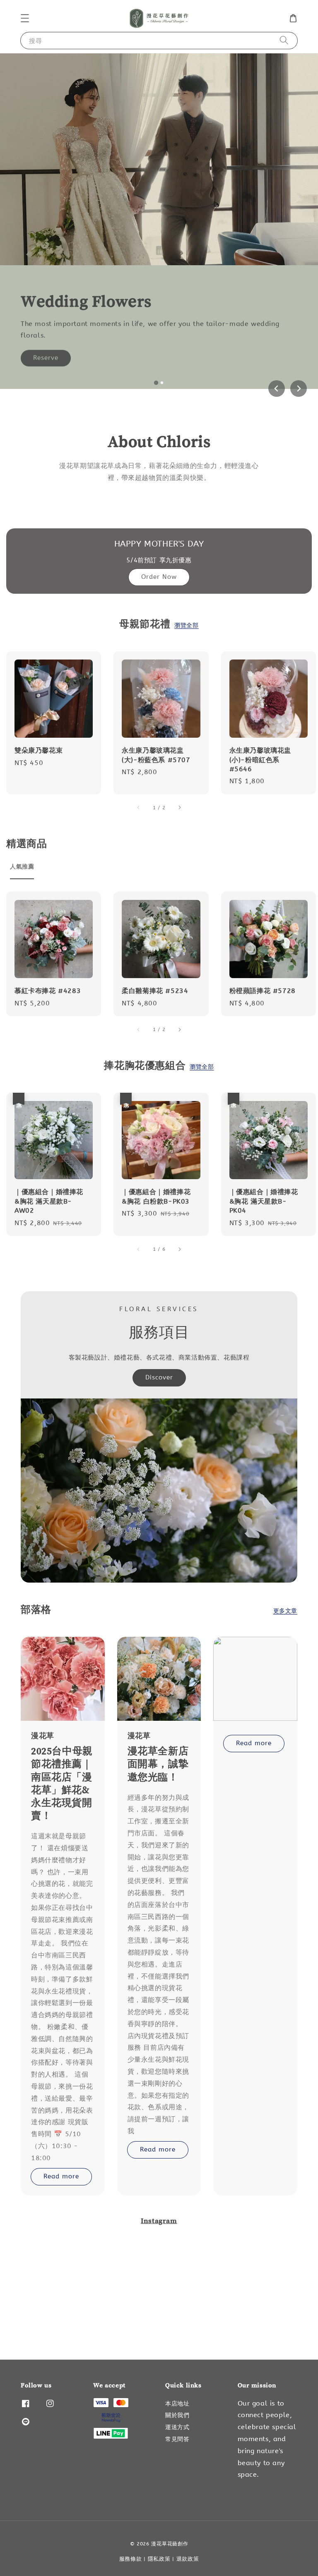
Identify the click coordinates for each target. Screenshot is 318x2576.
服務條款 (131, 2559)
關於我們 (177, 2415)
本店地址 (177, 2404)
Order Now (159, 577)
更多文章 (285, 1611)
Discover (159, 1377)
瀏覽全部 (186, 625)
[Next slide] (299, 389)
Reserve (46, 355)
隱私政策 (159, 2559)
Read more (61, 2176)
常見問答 (177, 2439)
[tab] (156, 382)
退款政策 (188, 2559)
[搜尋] (284, 40)
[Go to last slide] (277, 389)
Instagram (159, 2221)
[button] (25, 18)
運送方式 (177, 2427)
